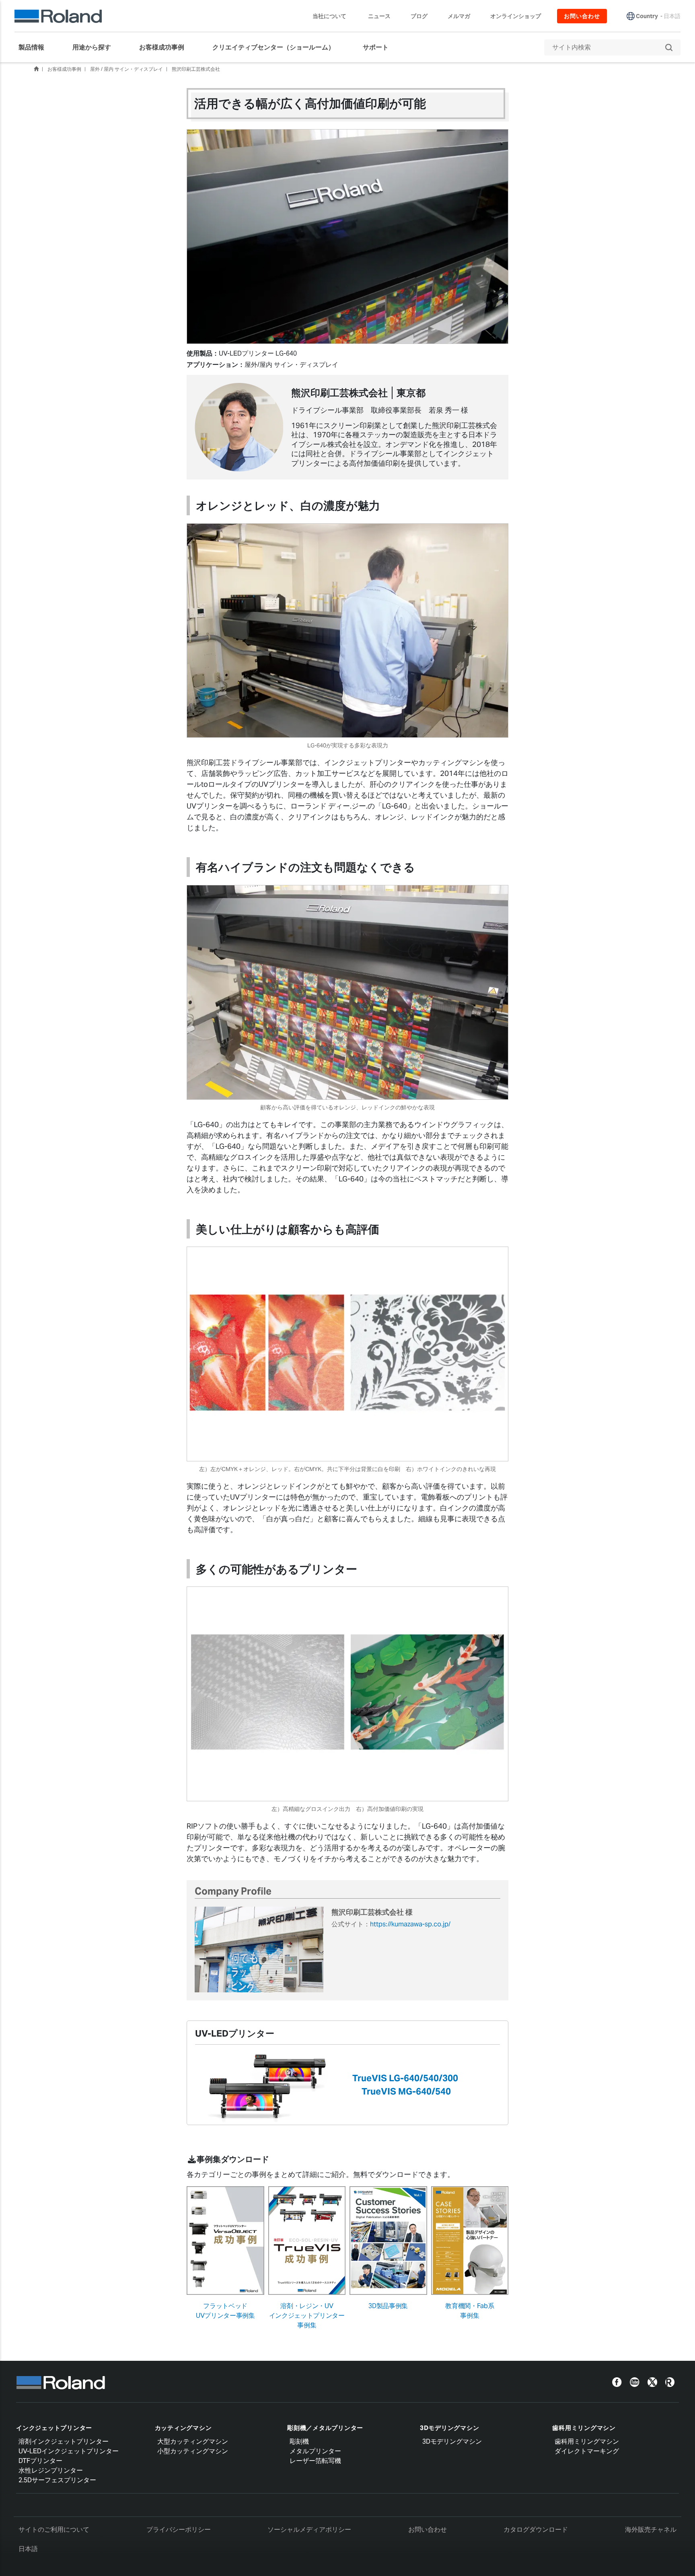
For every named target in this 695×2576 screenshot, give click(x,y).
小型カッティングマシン (193, 2451)
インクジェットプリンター (54, 2428)
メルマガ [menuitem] (459, 16)
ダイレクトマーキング (587, 2451)
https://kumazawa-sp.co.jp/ (410, 1924)
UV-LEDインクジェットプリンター (69, 2451)
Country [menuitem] (647, 16)
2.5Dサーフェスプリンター (57, 2480)
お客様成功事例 (64, 69)
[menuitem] (35, 47)
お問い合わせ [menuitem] (582, 16)
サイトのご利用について (54, 2530)
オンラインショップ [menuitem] (516, 16)
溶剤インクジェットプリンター (64, 2441)
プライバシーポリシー (179, 2530)
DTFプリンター (40, 2461)
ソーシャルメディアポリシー (309, 2530)
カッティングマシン (183, 2428)
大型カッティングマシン (193, 2441)
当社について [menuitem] (329, 16)
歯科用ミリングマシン (584, 2428)
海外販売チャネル (651, 2530)
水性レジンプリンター (51, 2470)
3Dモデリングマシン (450, 2428)
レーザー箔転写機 (315, 2461)
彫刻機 (299, 2441)
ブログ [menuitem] (419, 16)
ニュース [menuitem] (379, 16)
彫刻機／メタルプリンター (325, 2428)
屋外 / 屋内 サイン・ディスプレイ (126, 69)
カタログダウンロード (536, 2530)
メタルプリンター (315, 2451)
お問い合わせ (428, 2530)
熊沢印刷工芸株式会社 (196, 69)
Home (36, 69)
